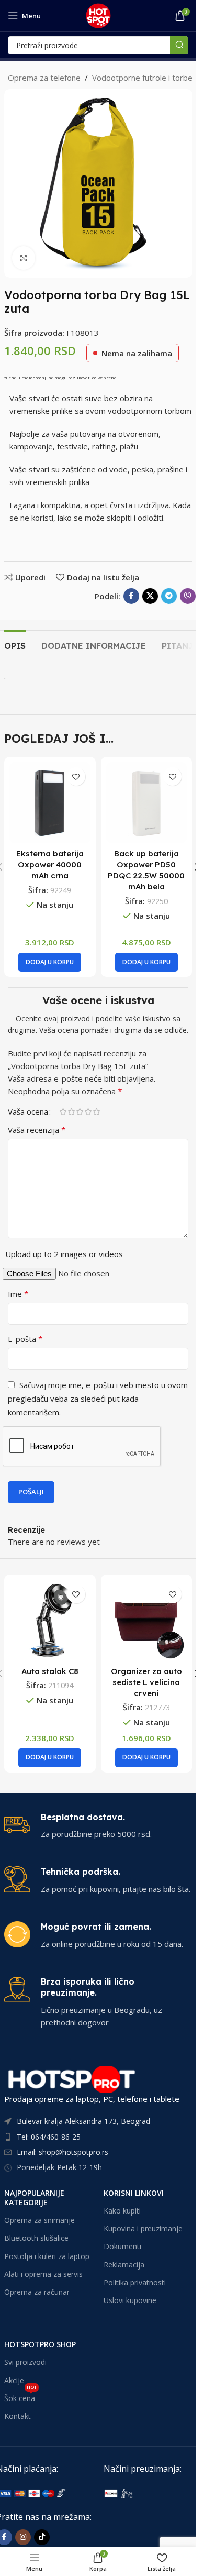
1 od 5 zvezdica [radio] (63, 1112)
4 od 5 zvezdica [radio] (88, 1112)
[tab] (15, 645)
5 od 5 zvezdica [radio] (96, 1112)
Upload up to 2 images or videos (64, 1254)
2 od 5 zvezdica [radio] (71, 1112)
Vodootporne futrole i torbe (142, 78)
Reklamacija (124, 2265)
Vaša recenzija (37, 1130)
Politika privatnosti (135, 2282)
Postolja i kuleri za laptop (47, 2256)
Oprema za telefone (44, 78)
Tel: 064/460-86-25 (49, 2137)
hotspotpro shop (40, 2344)
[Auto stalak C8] (50, 1620)
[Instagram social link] (23, 2537)
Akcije (14, 2380)
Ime (18, 1294)
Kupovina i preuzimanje (143, 2228)
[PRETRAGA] (179, 45)
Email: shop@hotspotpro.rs (63, 2152)
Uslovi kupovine (130, 2300)
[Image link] (152, 2493)
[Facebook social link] (131, 596)
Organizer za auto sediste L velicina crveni (146, 1682)
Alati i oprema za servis (43, 2274)
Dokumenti (122, 2246)
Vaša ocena (28, 1112)
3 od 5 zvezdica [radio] (80, 1112)
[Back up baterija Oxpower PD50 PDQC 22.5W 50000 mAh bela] (147, 803)
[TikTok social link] (42, 2537)
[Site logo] (98, 15)
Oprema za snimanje (39, 2220)
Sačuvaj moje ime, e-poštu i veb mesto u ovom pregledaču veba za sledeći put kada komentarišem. (98, 1399)
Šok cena (20, 2396)
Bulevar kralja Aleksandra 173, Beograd (83, 2121)
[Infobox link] (98, 1826)
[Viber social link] (188, 596)
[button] (50, 962)
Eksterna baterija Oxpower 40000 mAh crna (50, 865)
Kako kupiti (122, 2211)
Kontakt (18, 2416)
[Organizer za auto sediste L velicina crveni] (147, 1620)
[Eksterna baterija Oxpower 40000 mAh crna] (50, 803)
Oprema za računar (37, 2292)
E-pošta (25, 1339)
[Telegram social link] (169, 596)
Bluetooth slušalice (36, 2238)
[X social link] (150, 596)
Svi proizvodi (25, 2362)
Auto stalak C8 (50, 1671)
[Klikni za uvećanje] (24, 258)
